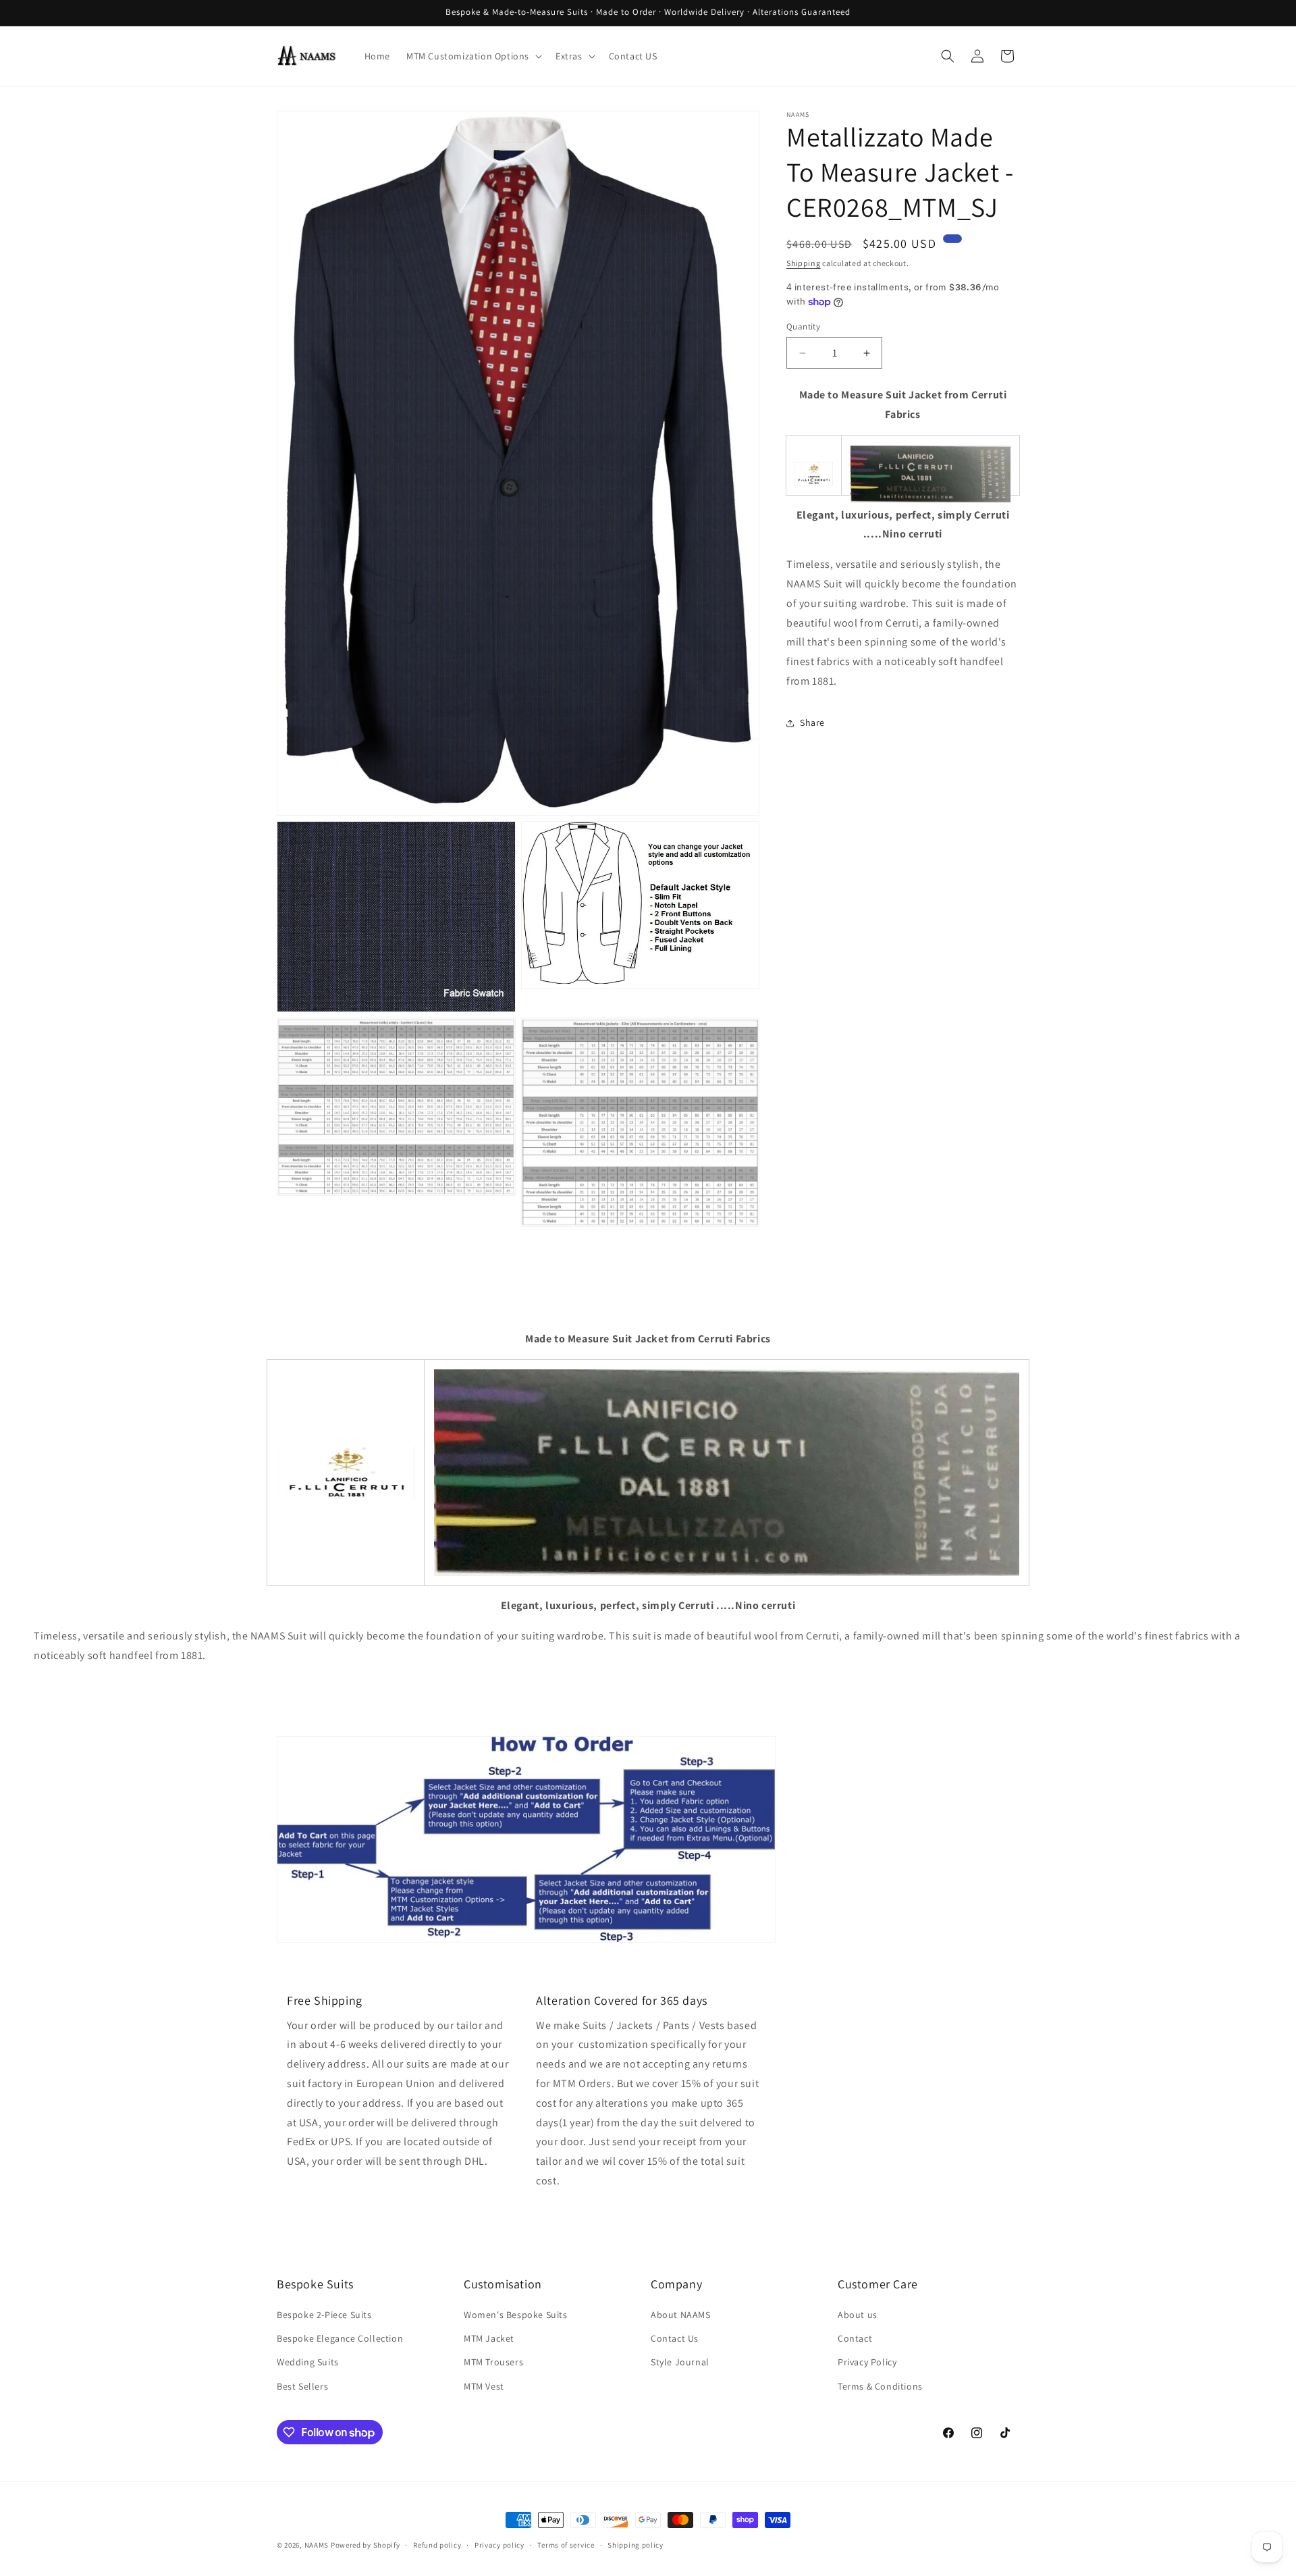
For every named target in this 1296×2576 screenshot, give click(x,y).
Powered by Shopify (366, 2545)
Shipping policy (636, 2545)
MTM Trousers (493, 2362)
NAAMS (317, 2545)
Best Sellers (302, 2386)
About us (858, 2315)
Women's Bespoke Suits (516, 2315)
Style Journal (680, 2362)
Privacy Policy (867, 2362)
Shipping (804, 263)
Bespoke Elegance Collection (340, 2338)
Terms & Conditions (880, 2386)
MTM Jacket (489, 2338)
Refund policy (437, 2545)
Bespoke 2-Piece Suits (324, 2315)
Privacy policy (500, 2545)
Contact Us (675, 2338)
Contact (855, 2338)
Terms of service (566, 2545)
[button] (473, 56)
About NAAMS (681, 2315)
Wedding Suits (308, 2362)
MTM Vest (484, 2386)
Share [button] (812, 722)
